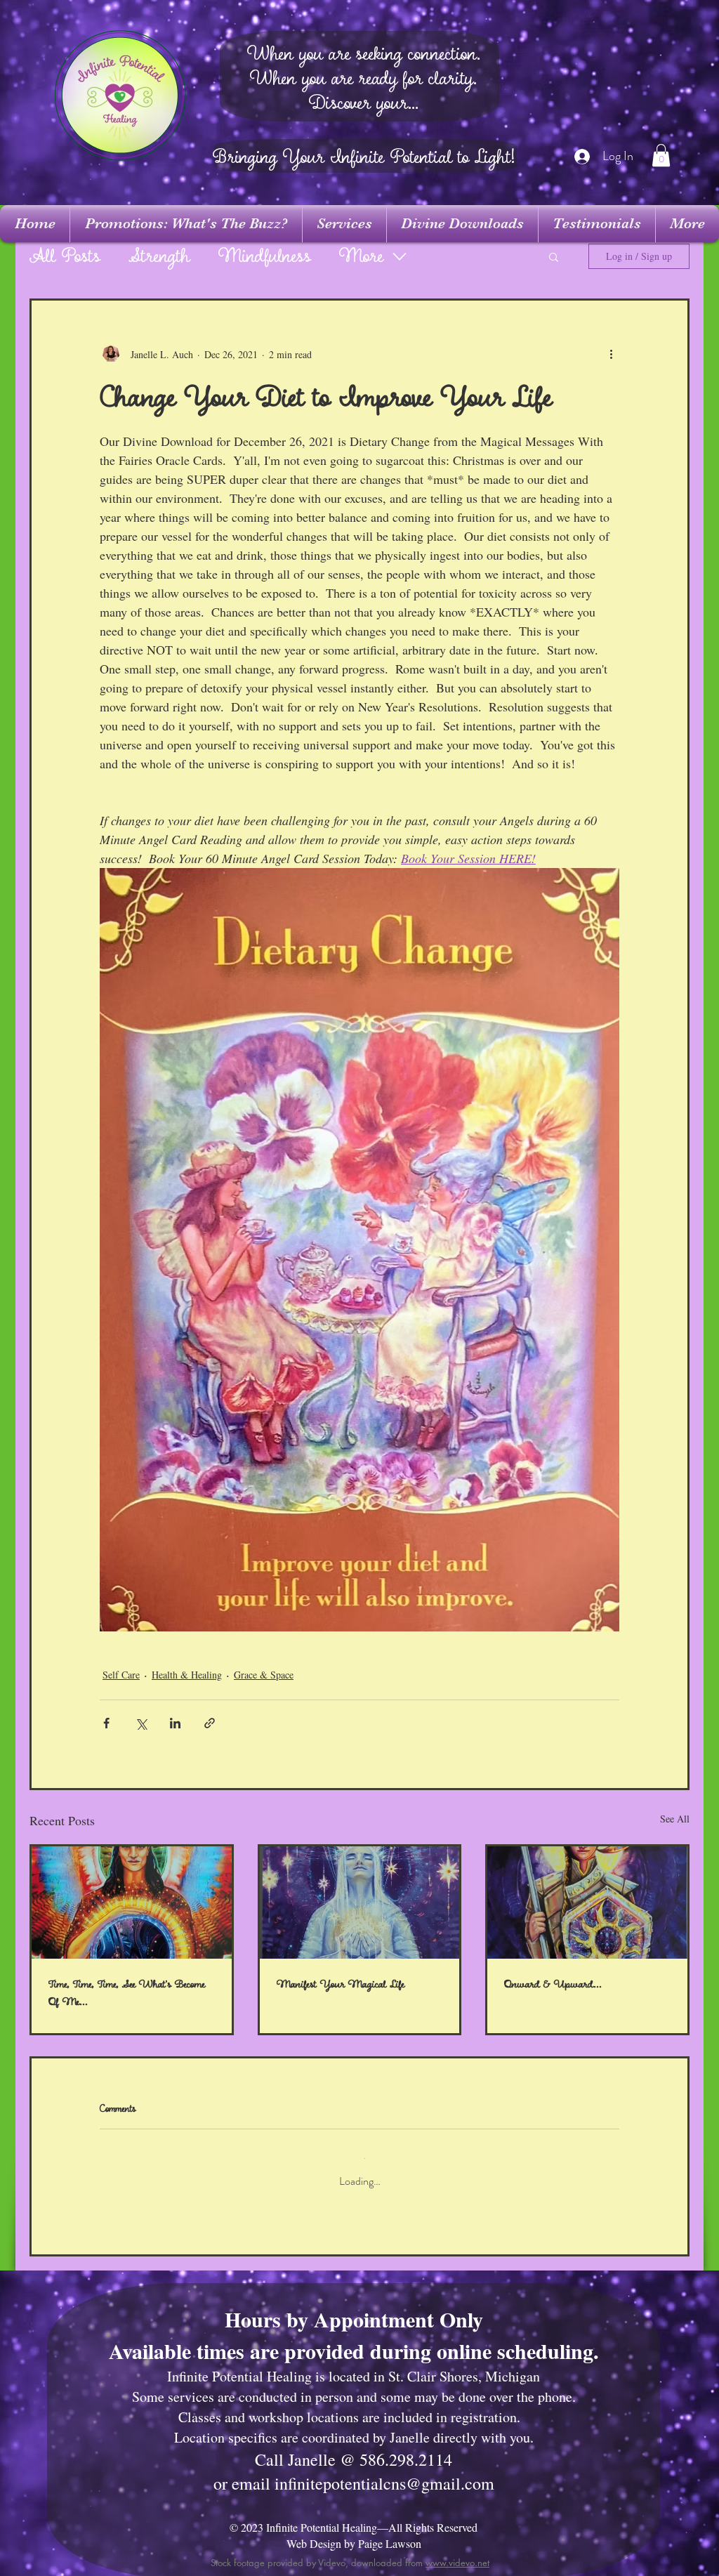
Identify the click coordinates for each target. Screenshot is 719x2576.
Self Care (121, 1675)
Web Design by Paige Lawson (354, 2532)
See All (675, 1819)
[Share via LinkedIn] (175, 1723)
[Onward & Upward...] (587, 1903)
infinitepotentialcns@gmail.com (384, 2472)
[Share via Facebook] (106, 1723)
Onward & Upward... (553, 1984)
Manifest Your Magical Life (341, 1984)
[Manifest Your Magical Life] (360, 1903)
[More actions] (611, 354)
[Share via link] (210, 1723)
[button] (661, 155)
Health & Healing (187, 1675)
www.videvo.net (457, 2551)
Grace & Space (264, 1675)
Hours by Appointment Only (354, 2308)
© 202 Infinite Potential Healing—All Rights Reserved (354, 2516)
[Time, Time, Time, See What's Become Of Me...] (132, 1903)
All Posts (65, 257)
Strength (159, 257)
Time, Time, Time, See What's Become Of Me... (127, 1993)
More (361, 257)
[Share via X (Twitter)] (141, 1723)
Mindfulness (265, 257)
